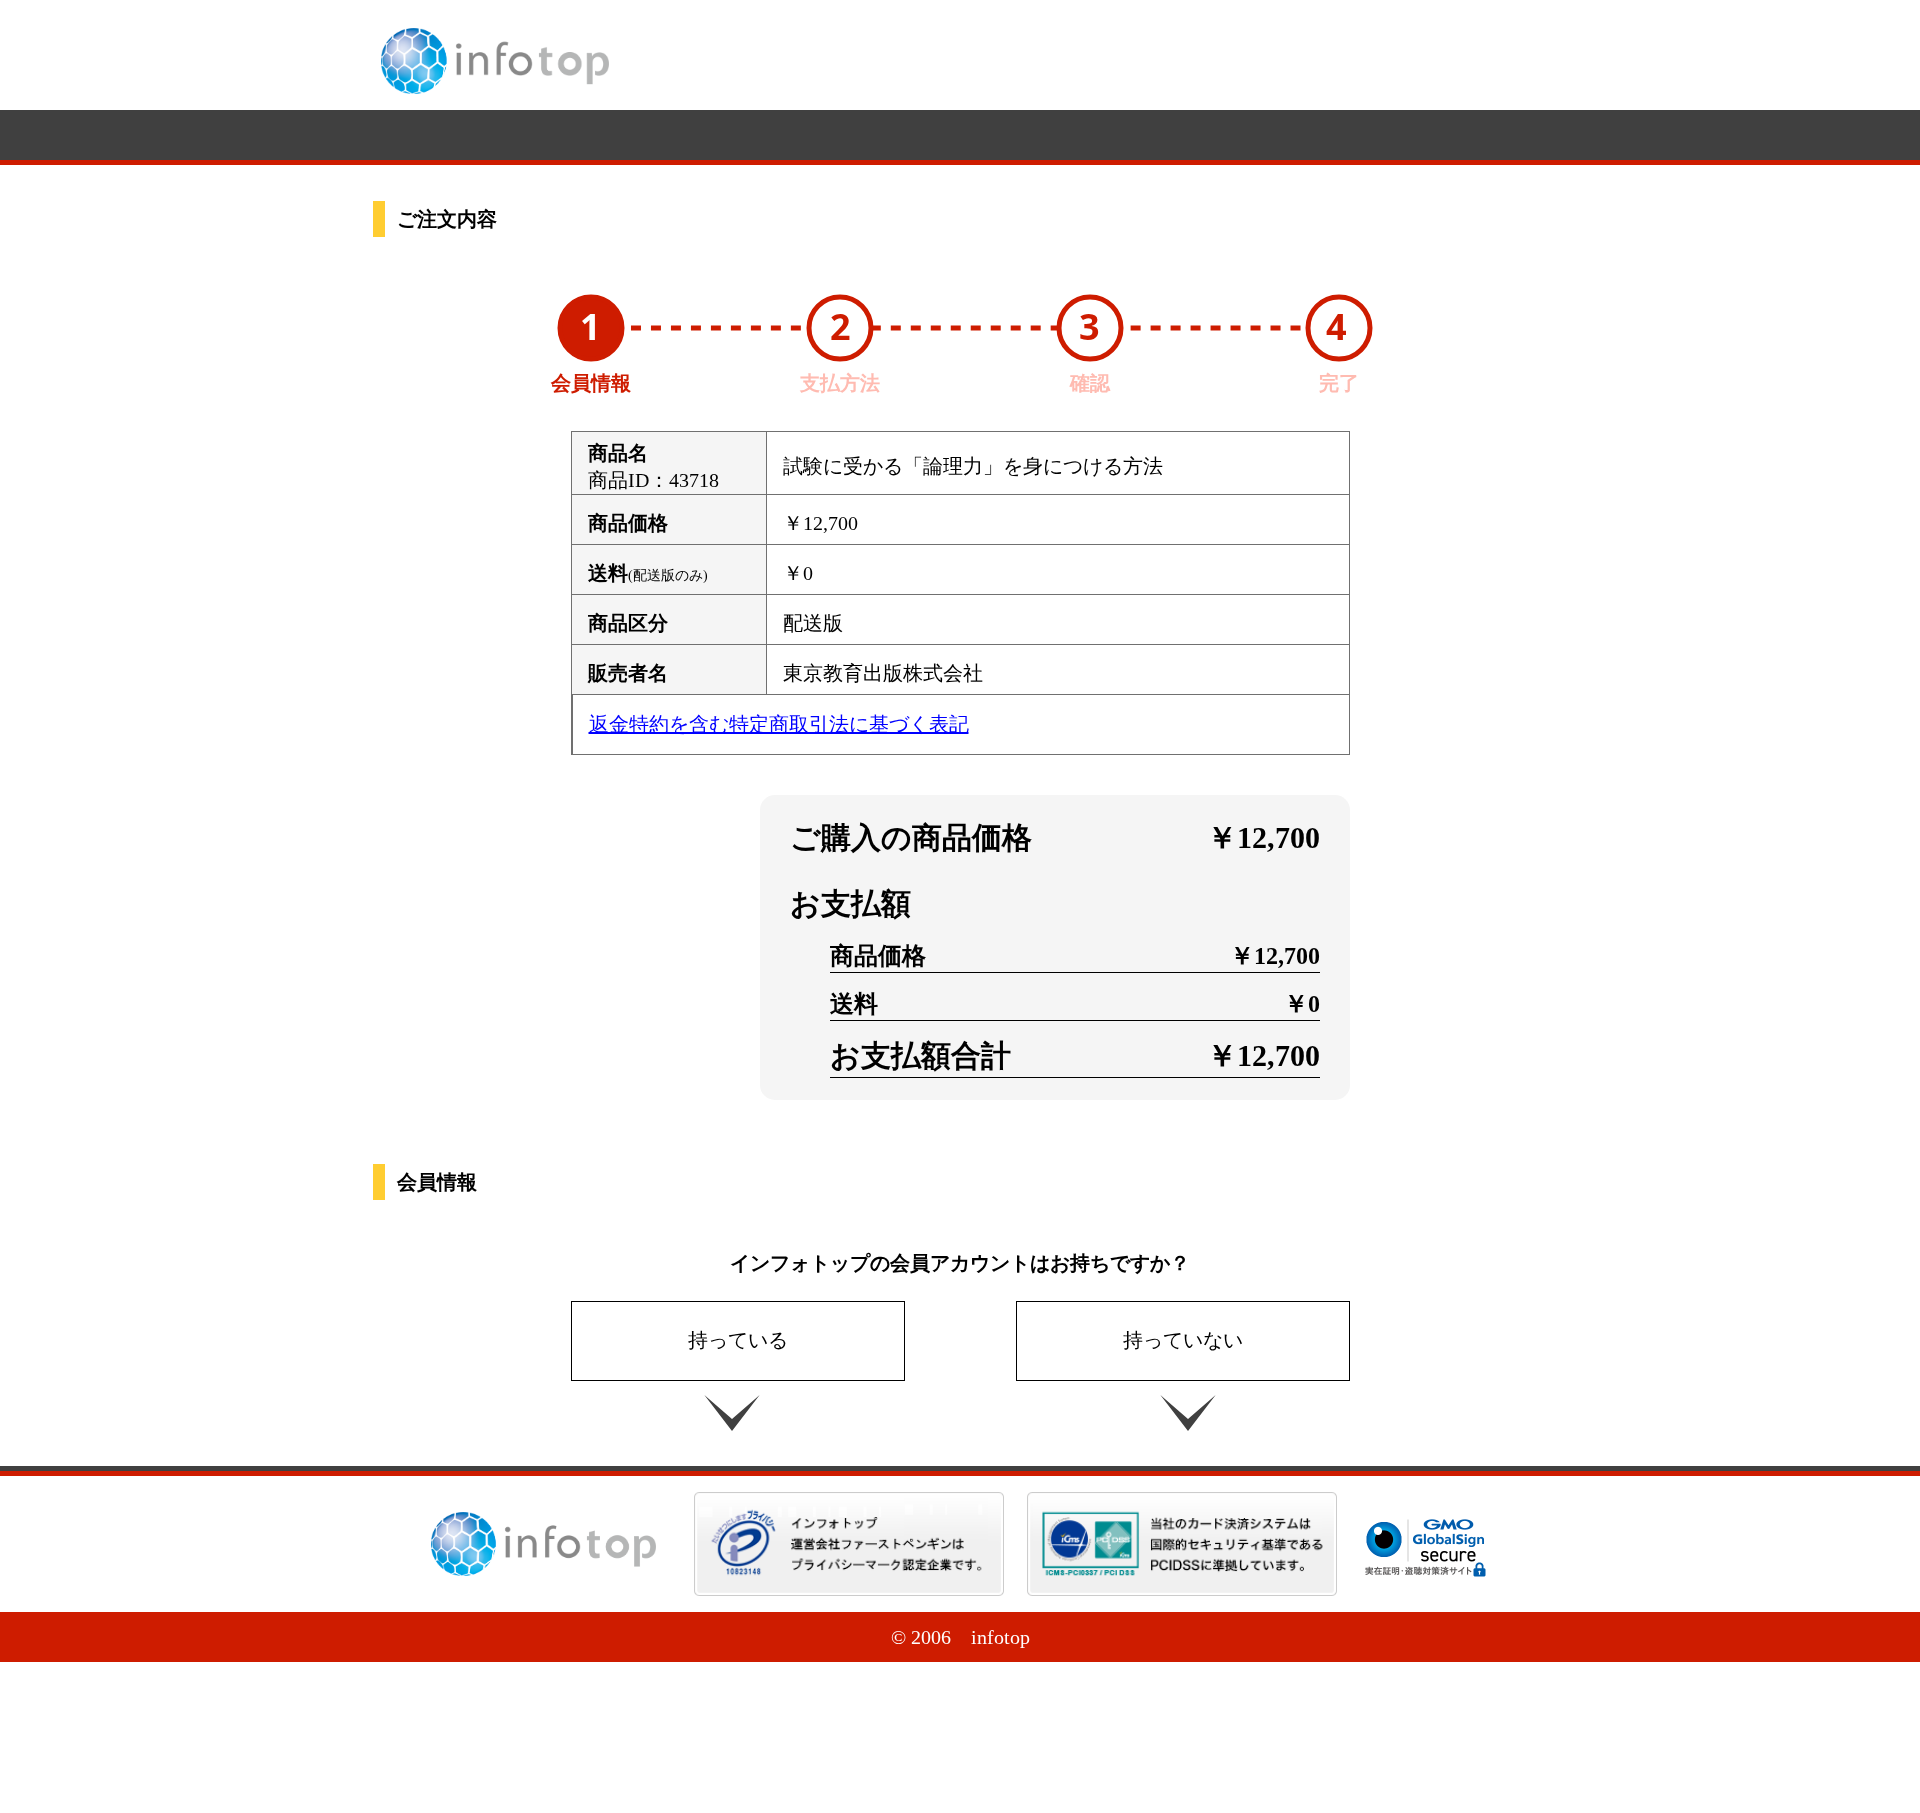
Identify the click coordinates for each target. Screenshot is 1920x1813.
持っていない (1183, 1340)
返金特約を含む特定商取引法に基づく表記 (779, 724)
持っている (738, 1340)
